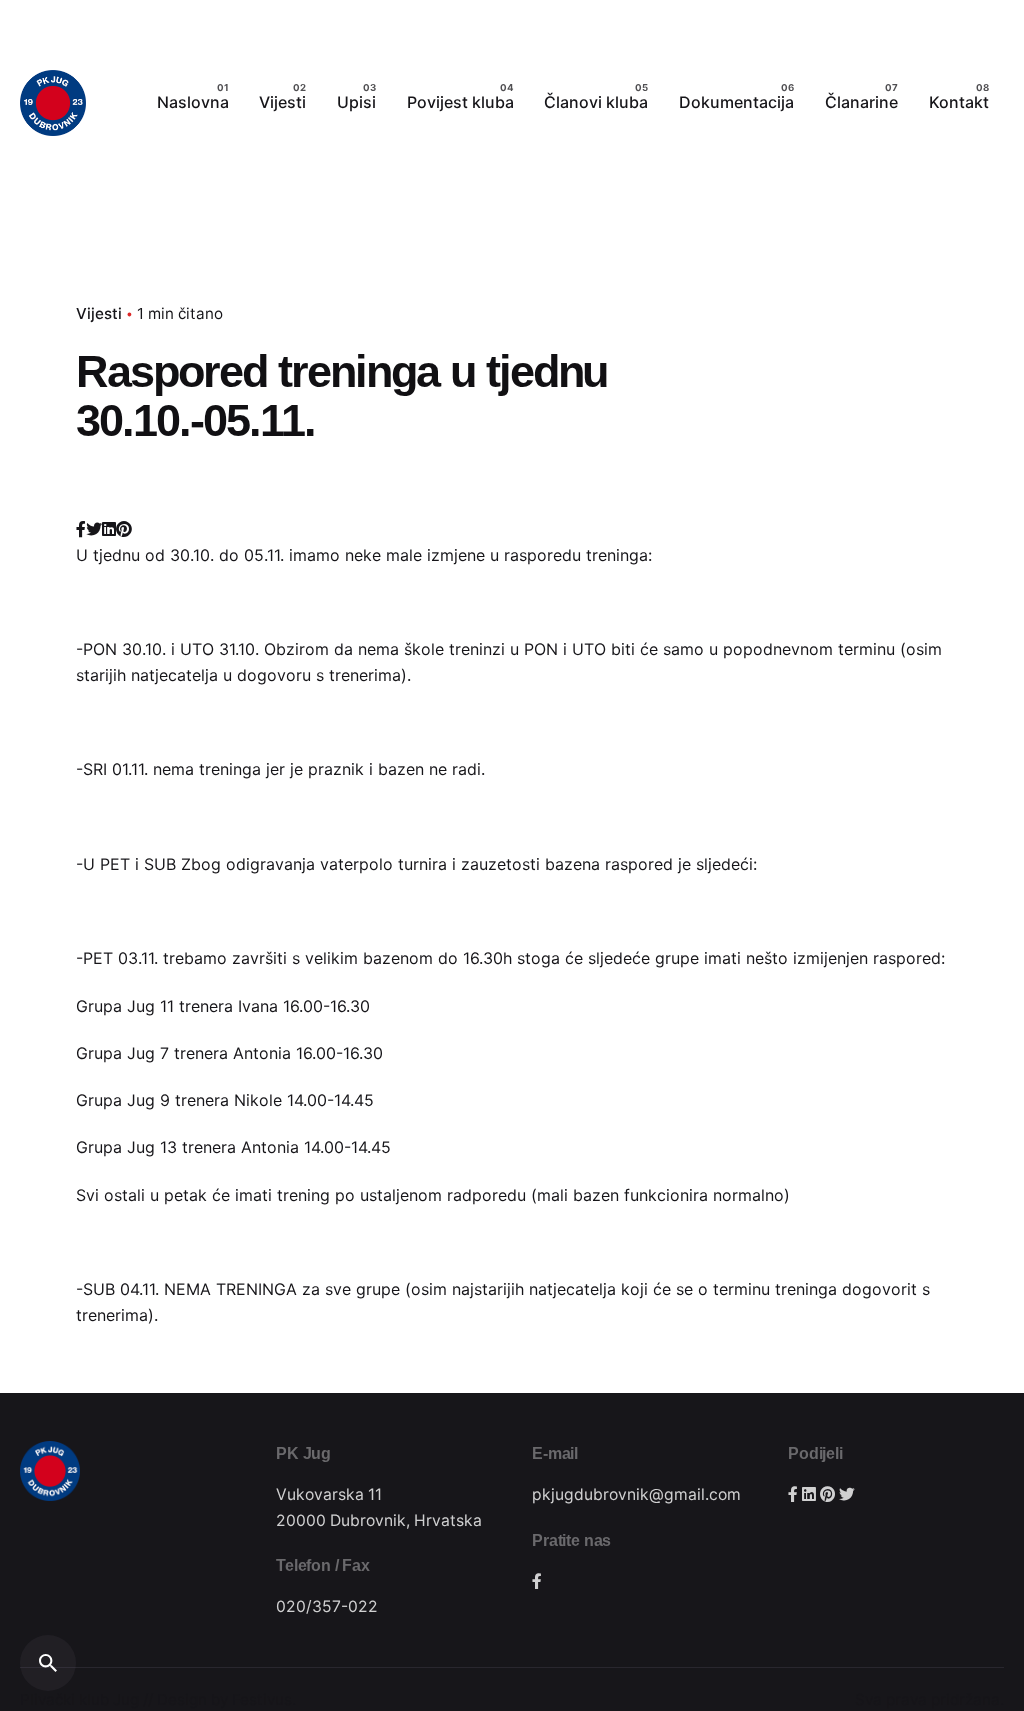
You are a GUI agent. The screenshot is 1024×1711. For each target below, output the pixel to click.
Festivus (262, 1699)
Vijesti (99, 313)
